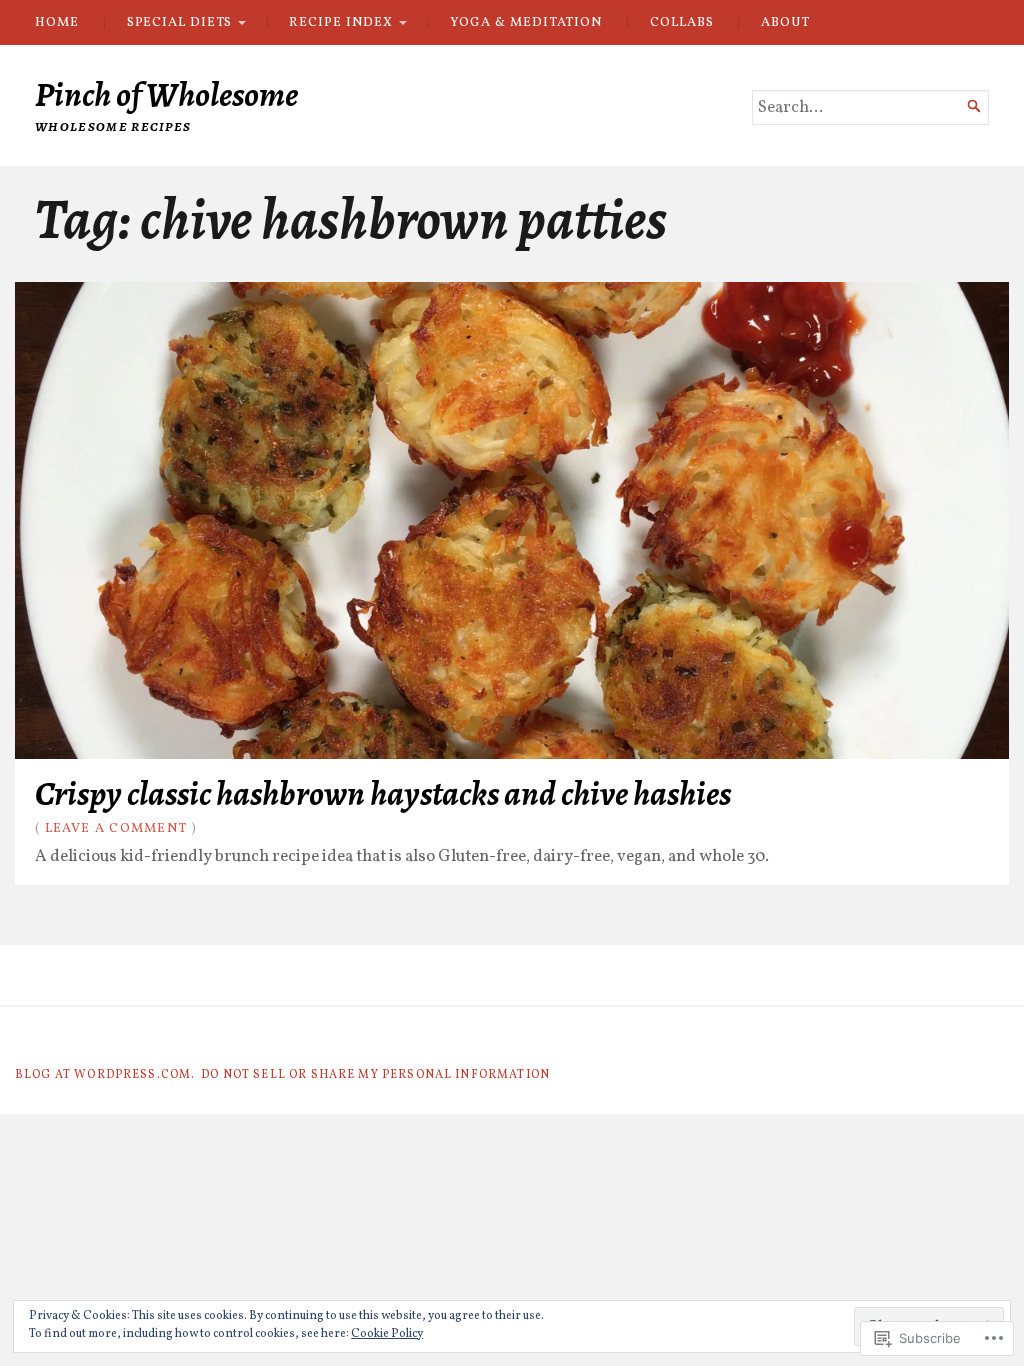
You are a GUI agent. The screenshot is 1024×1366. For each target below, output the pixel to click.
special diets (179, 22)
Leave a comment (116, 828)
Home (57, 22)
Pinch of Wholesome (166, 94)
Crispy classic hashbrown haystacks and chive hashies (383, 793)
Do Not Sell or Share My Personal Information (375, 1075)
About (785, 22)
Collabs (681, 22)
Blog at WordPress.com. (105, 1075)
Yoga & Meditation (526, 22)
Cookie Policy (387, 1334)
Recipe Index (340, 22)
